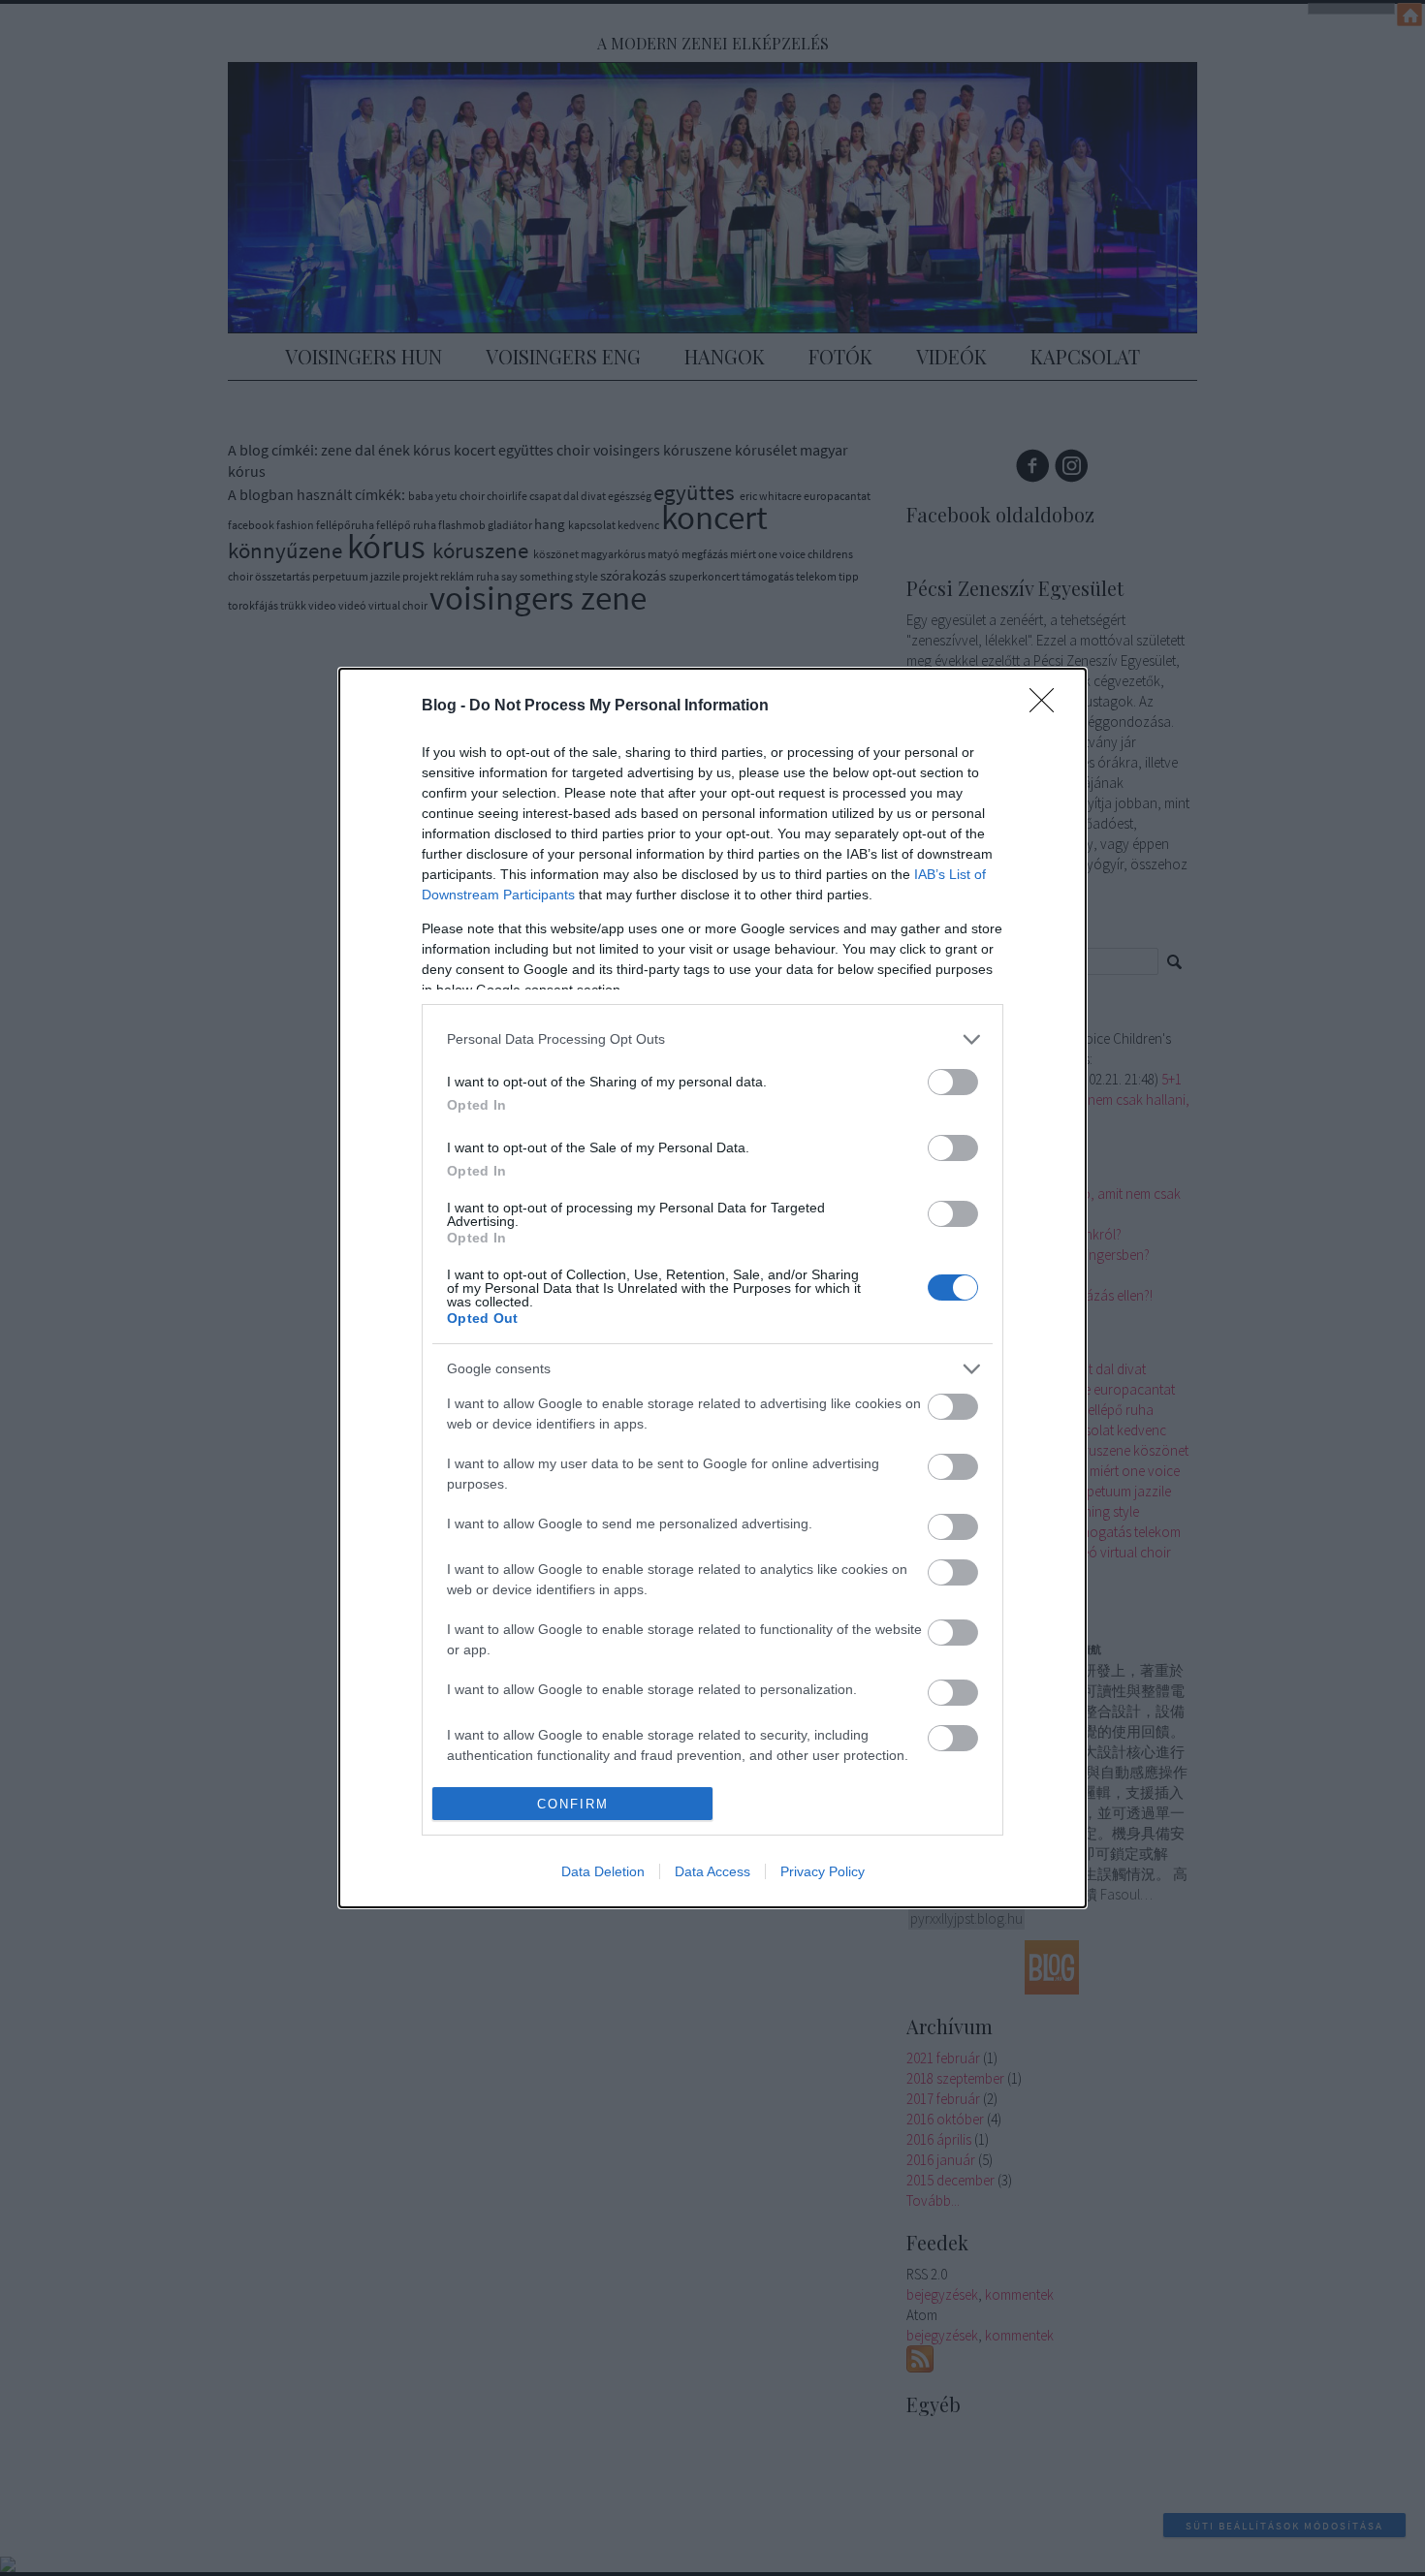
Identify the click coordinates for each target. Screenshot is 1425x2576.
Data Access (712, 1871)
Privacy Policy (823, 1871)
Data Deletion (603, 1871)
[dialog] (712, 1288)
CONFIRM (573, 1804)
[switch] (953, 1082)
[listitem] (712, 1039)
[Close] (1048, 707)
